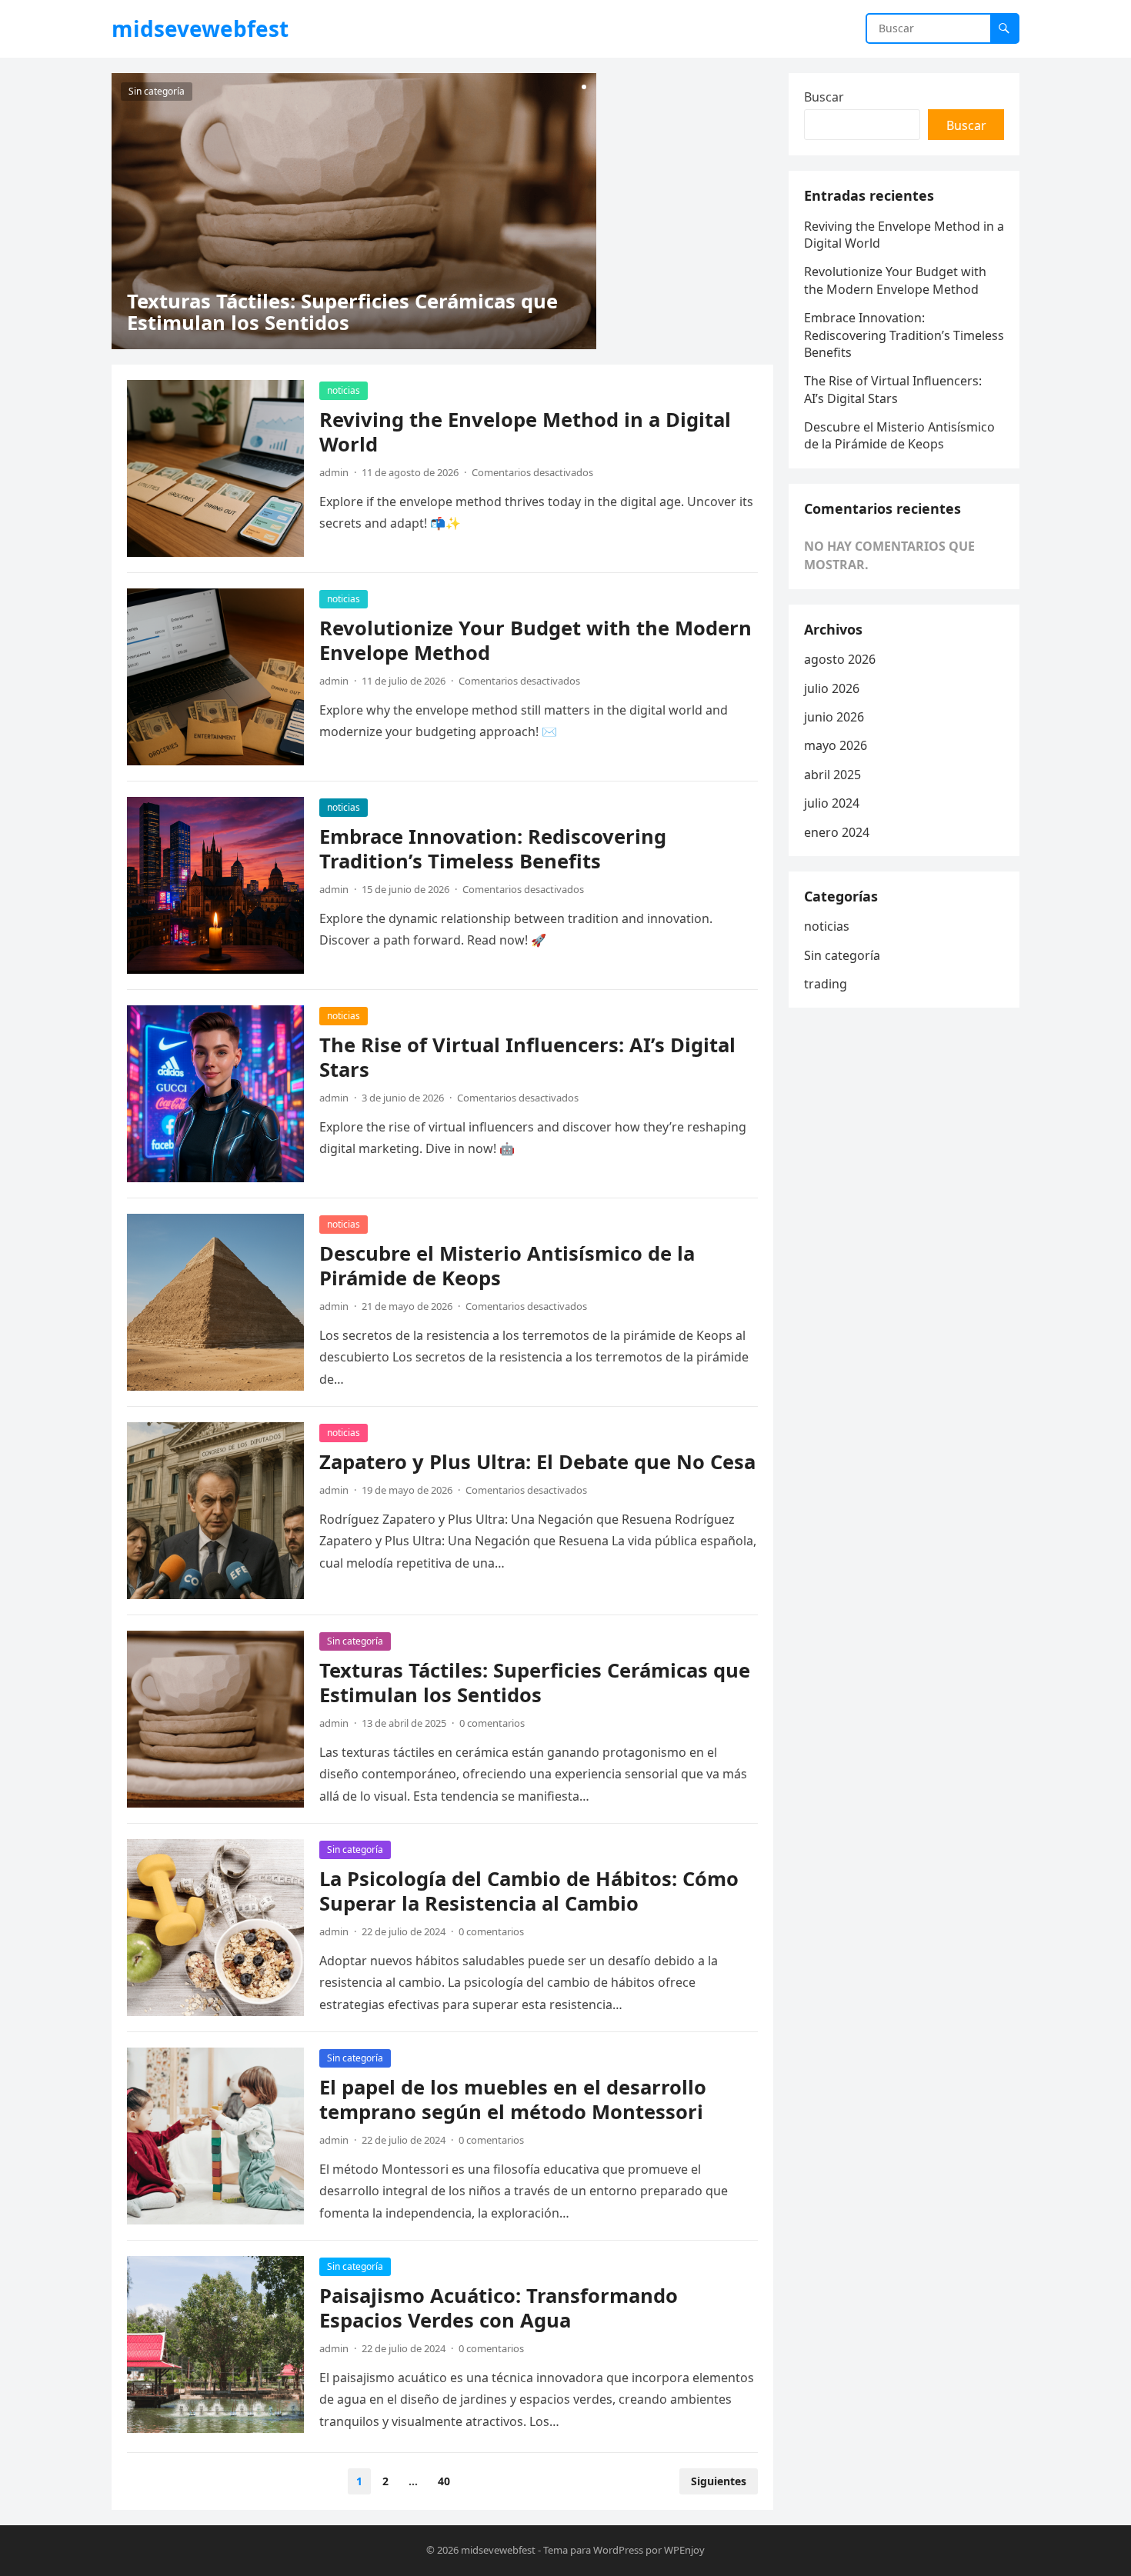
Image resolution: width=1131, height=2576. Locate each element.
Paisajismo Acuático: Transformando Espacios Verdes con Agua (499, 2308)
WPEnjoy (684, 2550)
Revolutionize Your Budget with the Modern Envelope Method (535, 640)
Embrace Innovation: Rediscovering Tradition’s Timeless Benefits (493, 849)
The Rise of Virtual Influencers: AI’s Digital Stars (527, 1057)
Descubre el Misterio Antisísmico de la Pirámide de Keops (507, 1266)
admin (334, 472)
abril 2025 (832, 775)
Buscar (824, 97)
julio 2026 (832, 688)
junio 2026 (834, 717)
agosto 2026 (840, 659)
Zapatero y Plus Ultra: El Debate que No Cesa (537, 1462)
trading (826, 984)
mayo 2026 (836, 745)
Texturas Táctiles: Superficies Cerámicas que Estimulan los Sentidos (342, 312)
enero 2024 (837, 832)
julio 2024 (832, 803)
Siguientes (719, 2481)
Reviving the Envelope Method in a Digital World (525, 432)
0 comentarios (492, 1723)
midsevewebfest (200, 28)
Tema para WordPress (593, 2550)
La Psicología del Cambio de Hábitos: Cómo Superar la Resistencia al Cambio (529, 1891)
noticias (344, 390)
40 (444, 2481)
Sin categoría (157, 91)
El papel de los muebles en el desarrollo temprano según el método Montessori (513, 2099)
